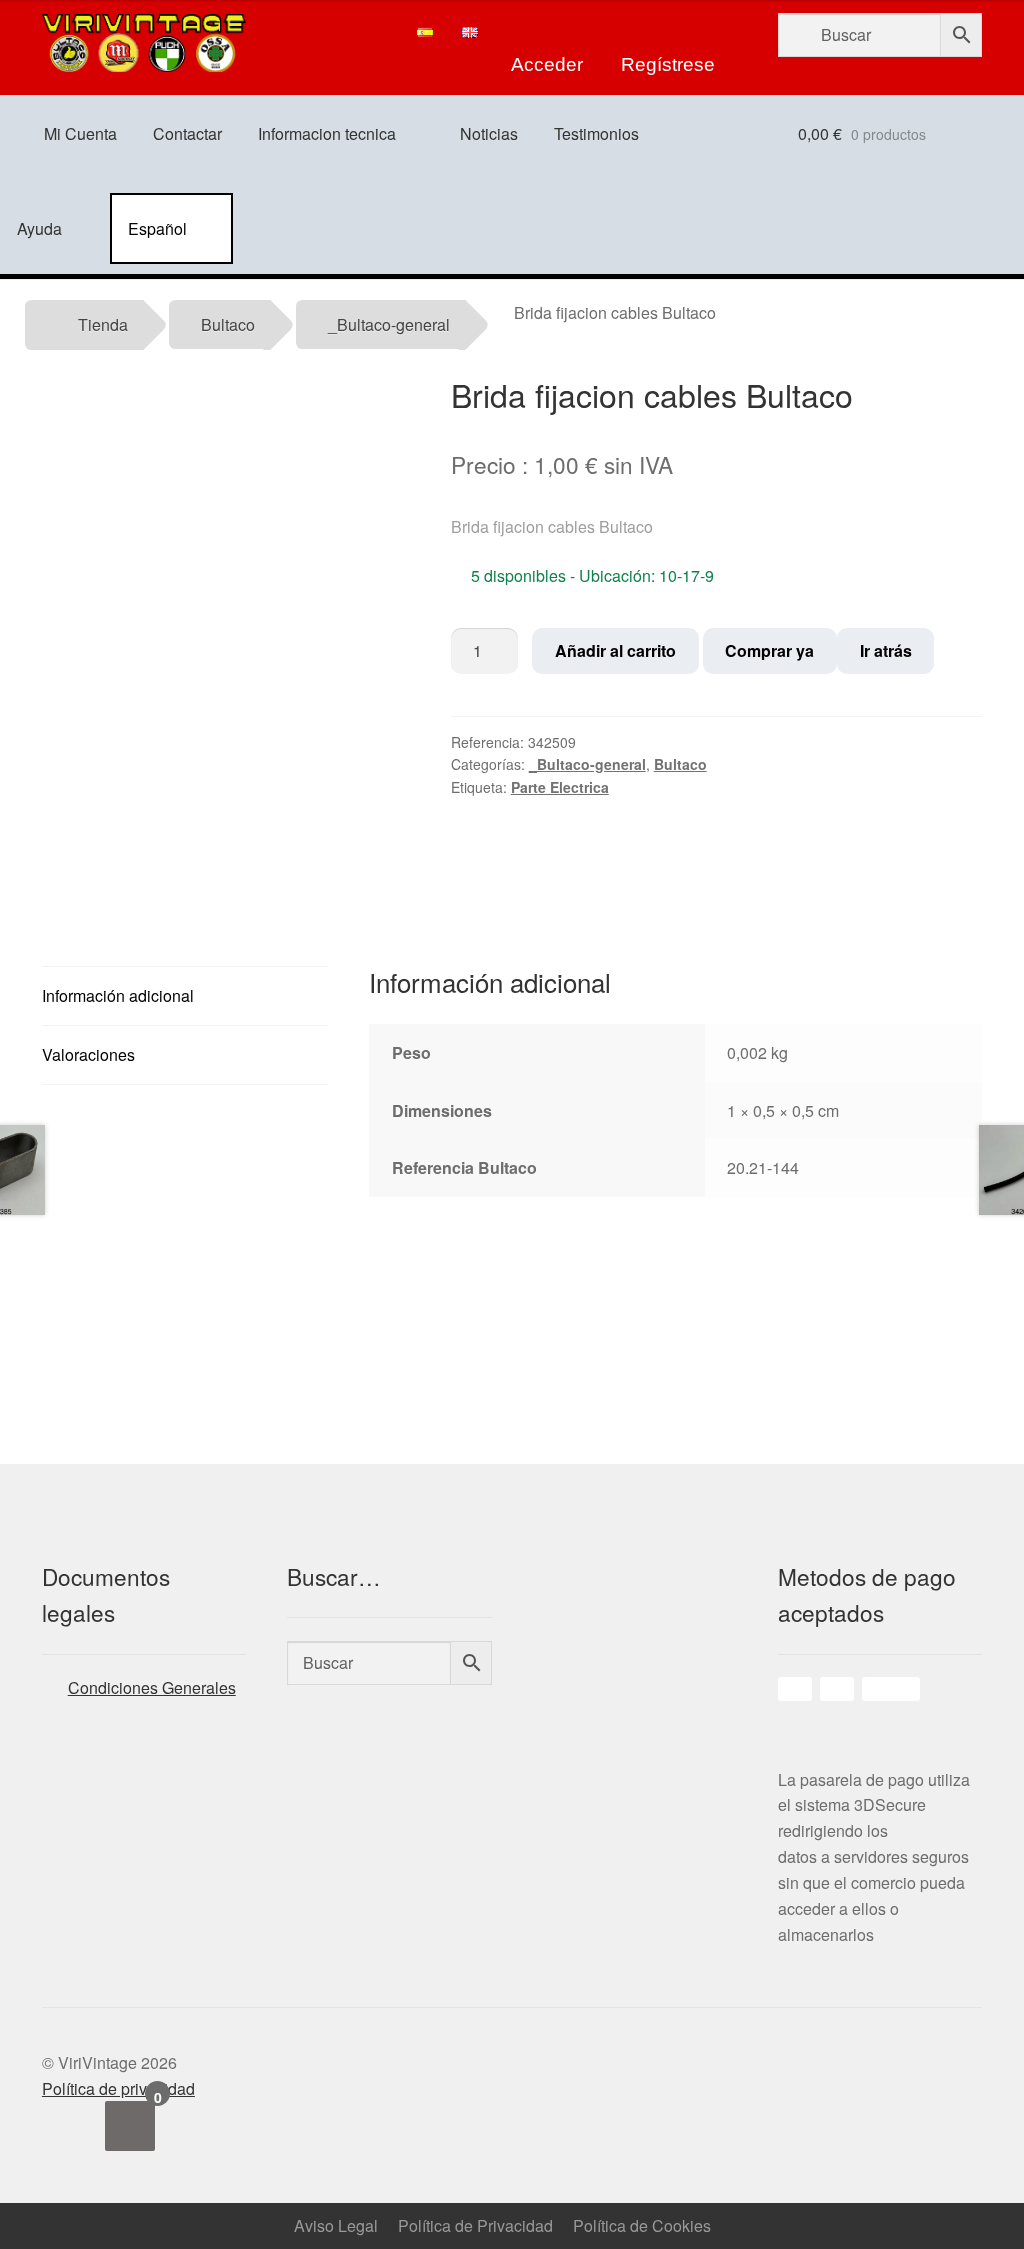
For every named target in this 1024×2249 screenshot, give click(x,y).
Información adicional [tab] (118, 995)
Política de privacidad (118, 2088)
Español (157, 228)
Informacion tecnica (327, 133)
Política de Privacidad (475, 2225)
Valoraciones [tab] (88, 1054)
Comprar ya (769, 650)
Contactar (187, 133)
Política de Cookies (642, 2225)
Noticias (489, 133)
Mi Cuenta (80, 133)
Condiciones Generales (152, 1687)
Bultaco (228, 324)
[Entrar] (547, 32)
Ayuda (39, 228)
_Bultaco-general (389, 324)
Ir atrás (886, 650)
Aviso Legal (336, 2225)
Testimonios (596, 133)
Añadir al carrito (615, 650)
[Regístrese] (668, 32)
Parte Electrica (560, 787)
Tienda (103, 324)
